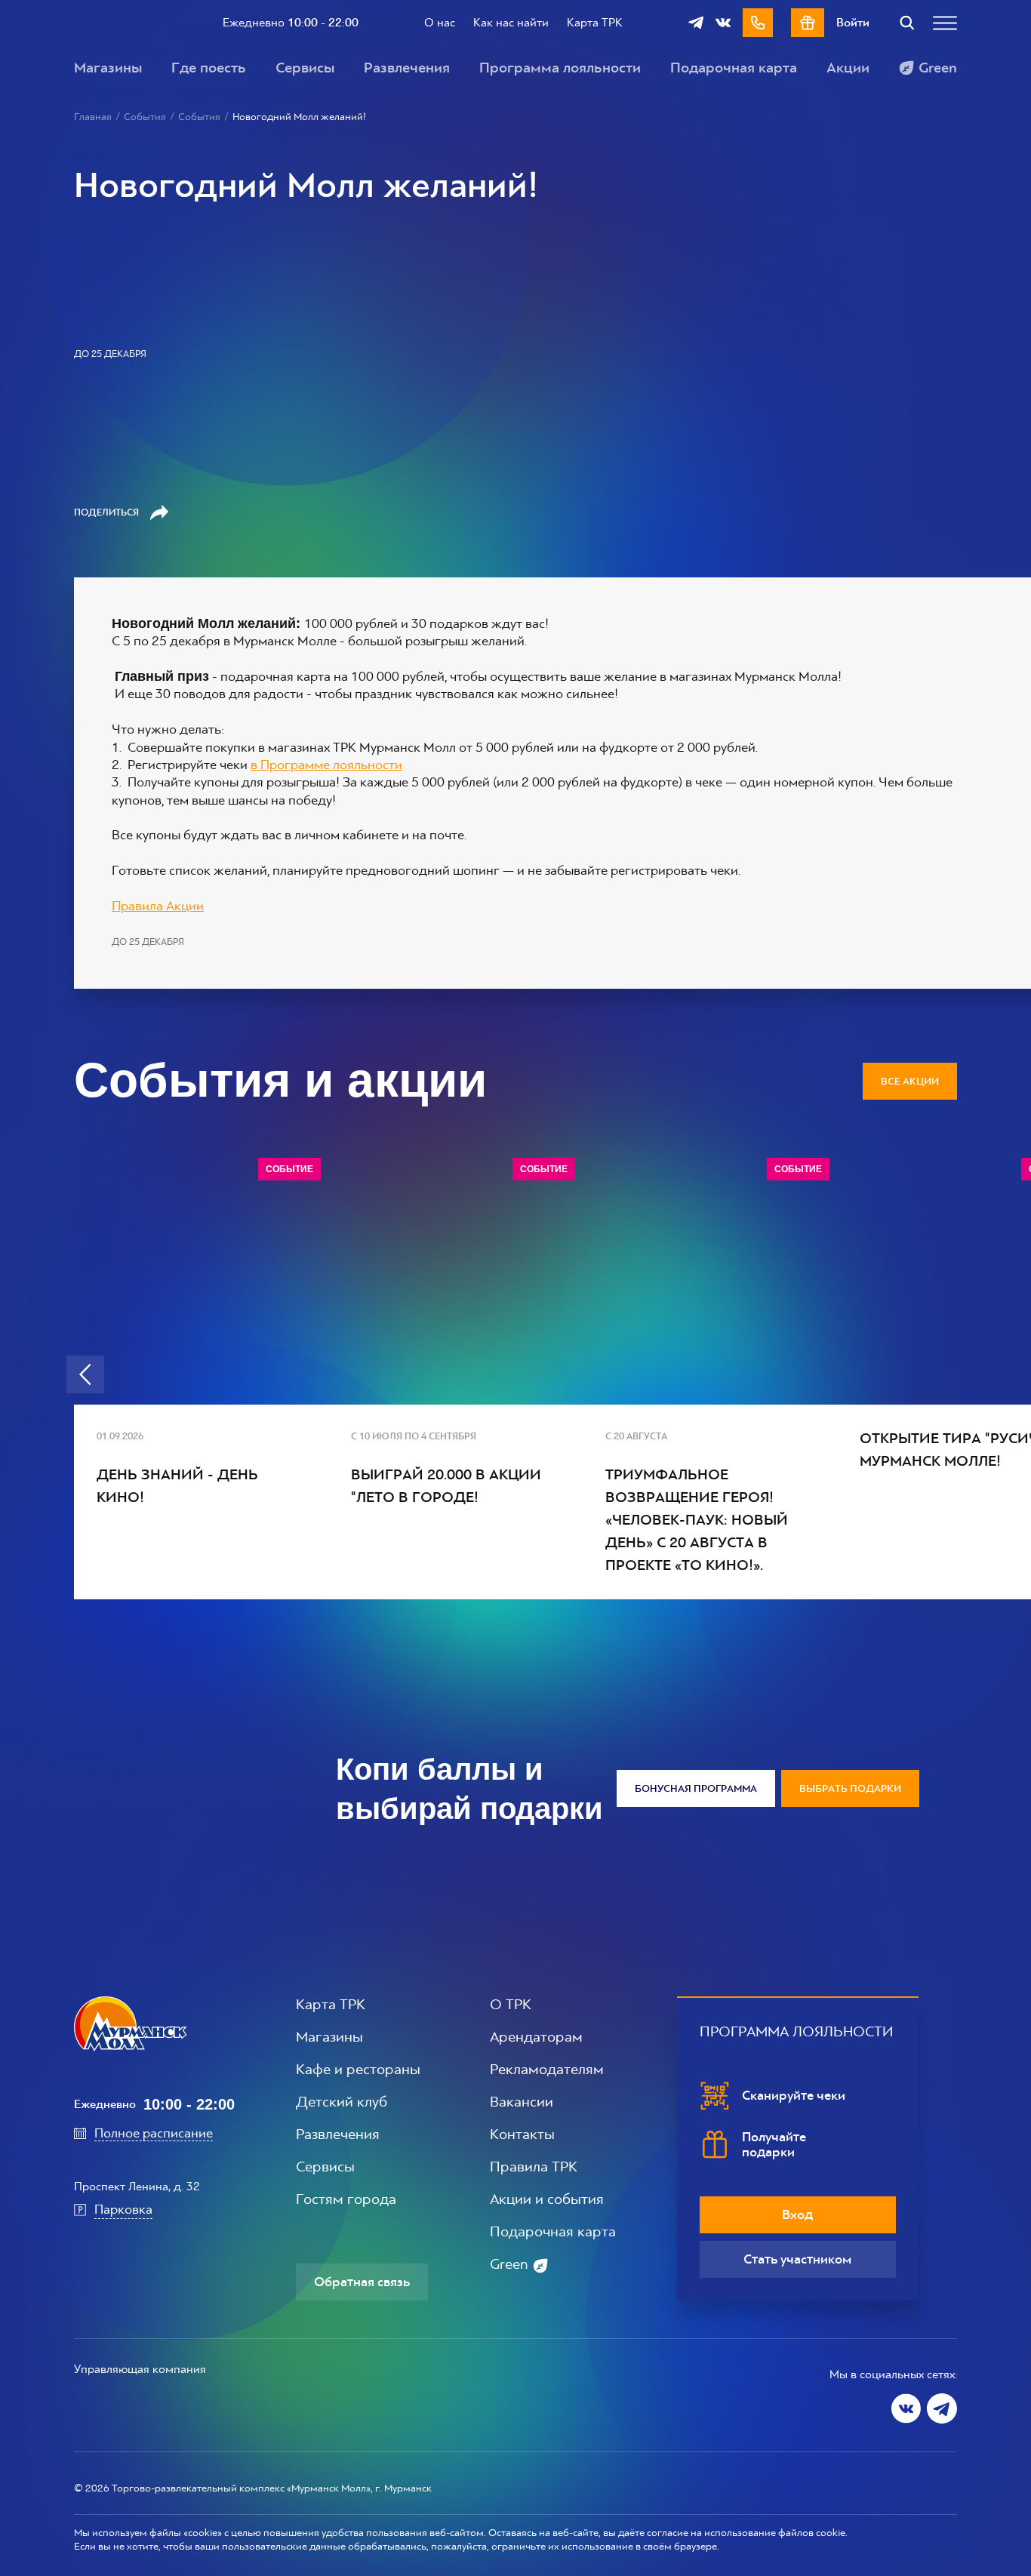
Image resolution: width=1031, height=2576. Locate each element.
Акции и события (547, 2199)
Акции (848, 68)
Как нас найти (511, 22)
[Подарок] (808, 23)
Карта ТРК (595, 22)
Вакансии (522, 2102)
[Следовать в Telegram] (942, 2408)
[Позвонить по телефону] (758, 23)
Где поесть (209, 68)
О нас (440, 22)
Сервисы (305, 68)
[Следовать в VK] (723, 23)
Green (938, 68)
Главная (93, 117)
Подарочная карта (734, 68)
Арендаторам (536, 2037)
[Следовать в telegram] (696, 23)
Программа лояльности (560, 68)
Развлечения (407, 68)
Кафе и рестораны (358, 2070)
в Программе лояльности (326, 765)
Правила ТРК (534, 2167)
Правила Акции (158, 906)
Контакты (522, 2134)
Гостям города (346, 2199)
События (145, 117)
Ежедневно (291, 23)
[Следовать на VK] (906, 2408)
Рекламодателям (547, 2070)
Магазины (108, 68)
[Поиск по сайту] (907, 23)
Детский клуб (342, 2102)
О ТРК (511, 2005)
